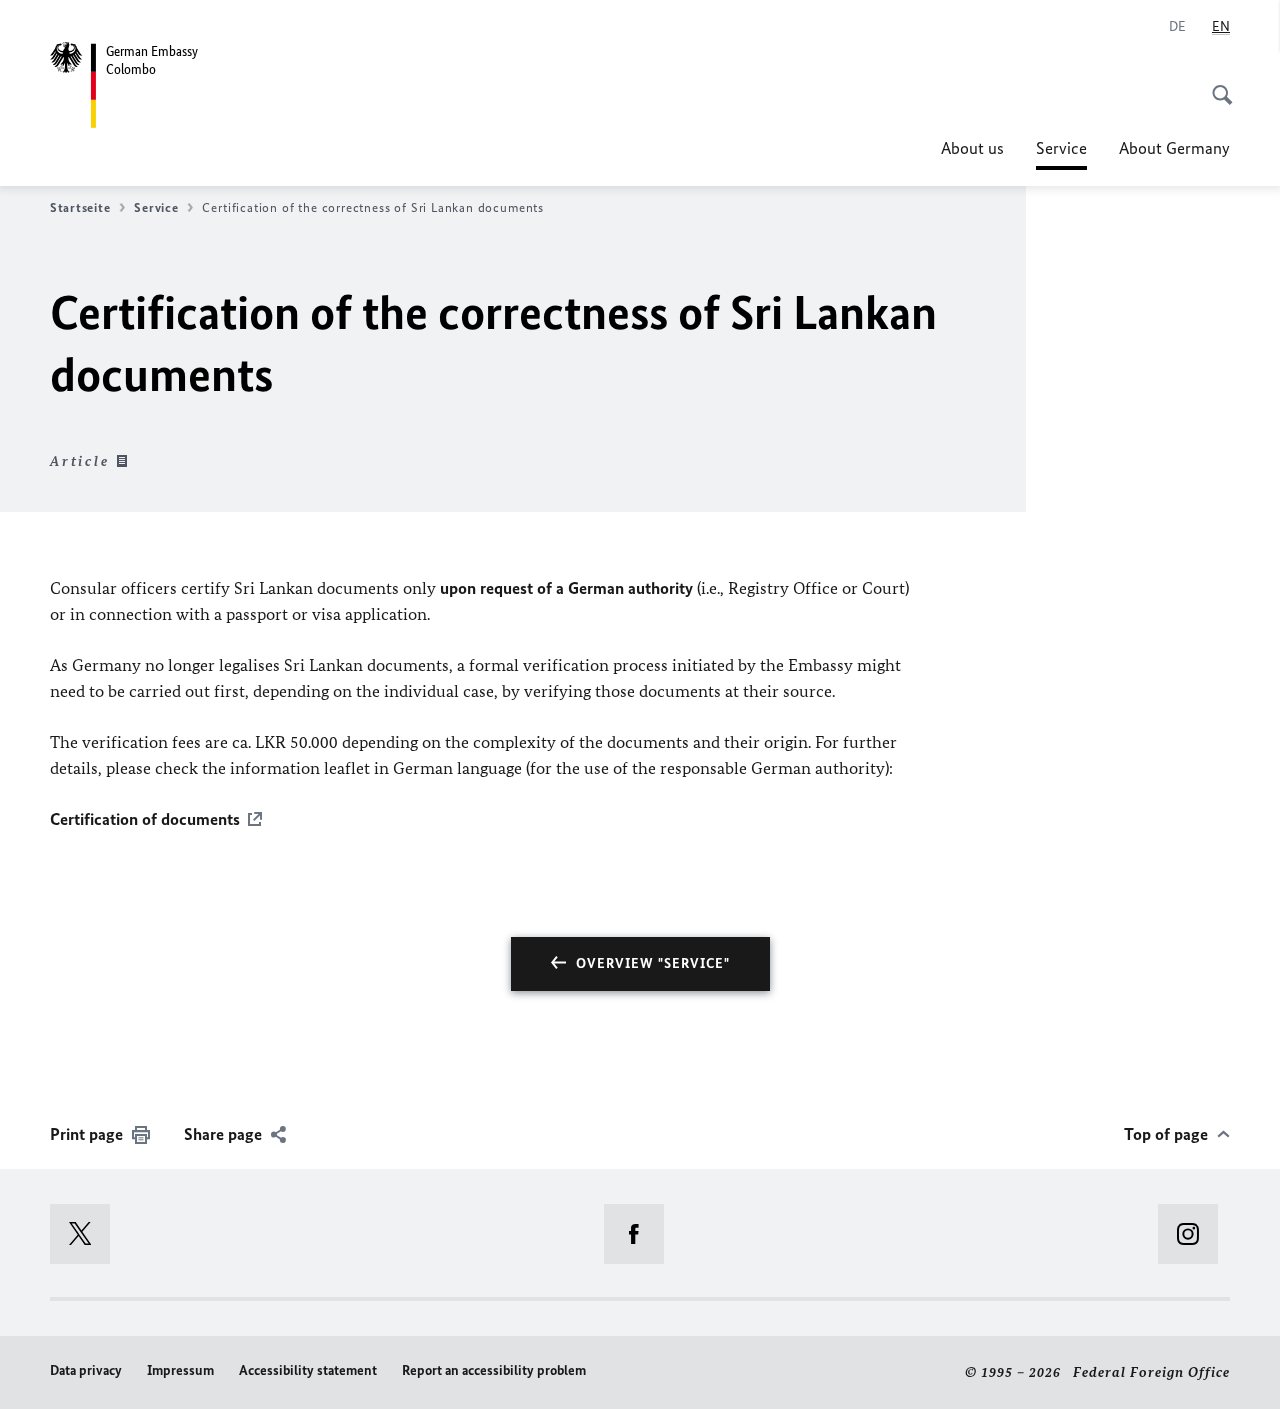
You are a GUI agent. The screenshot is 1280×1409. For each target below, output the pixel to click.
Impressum (180, 1370)
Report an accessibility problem (494, 1370)
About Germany (1174, 148)
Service (1061, 154)
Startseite (80, 207)
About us (972, 148)
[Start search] (1216, 84)
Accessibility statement (308, 1370)
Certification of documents (145, 819)
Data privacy (86, 1370)
